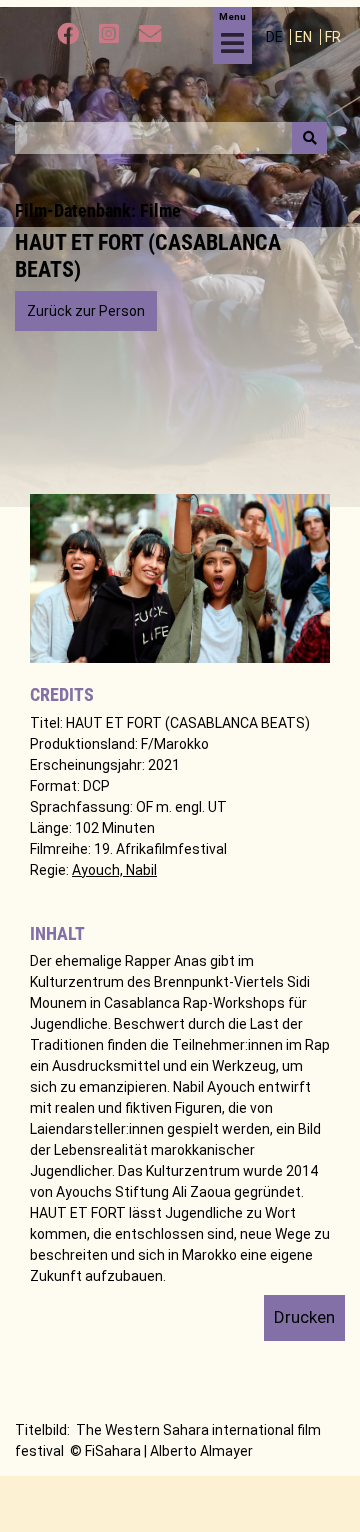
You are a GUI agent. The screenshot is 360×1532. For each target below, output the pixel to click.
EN (305, 37)
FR (333, 37)
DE (276, 37)
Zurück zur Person (86, 311)
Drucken (304, 1317)
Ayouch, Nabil (114, 870)
